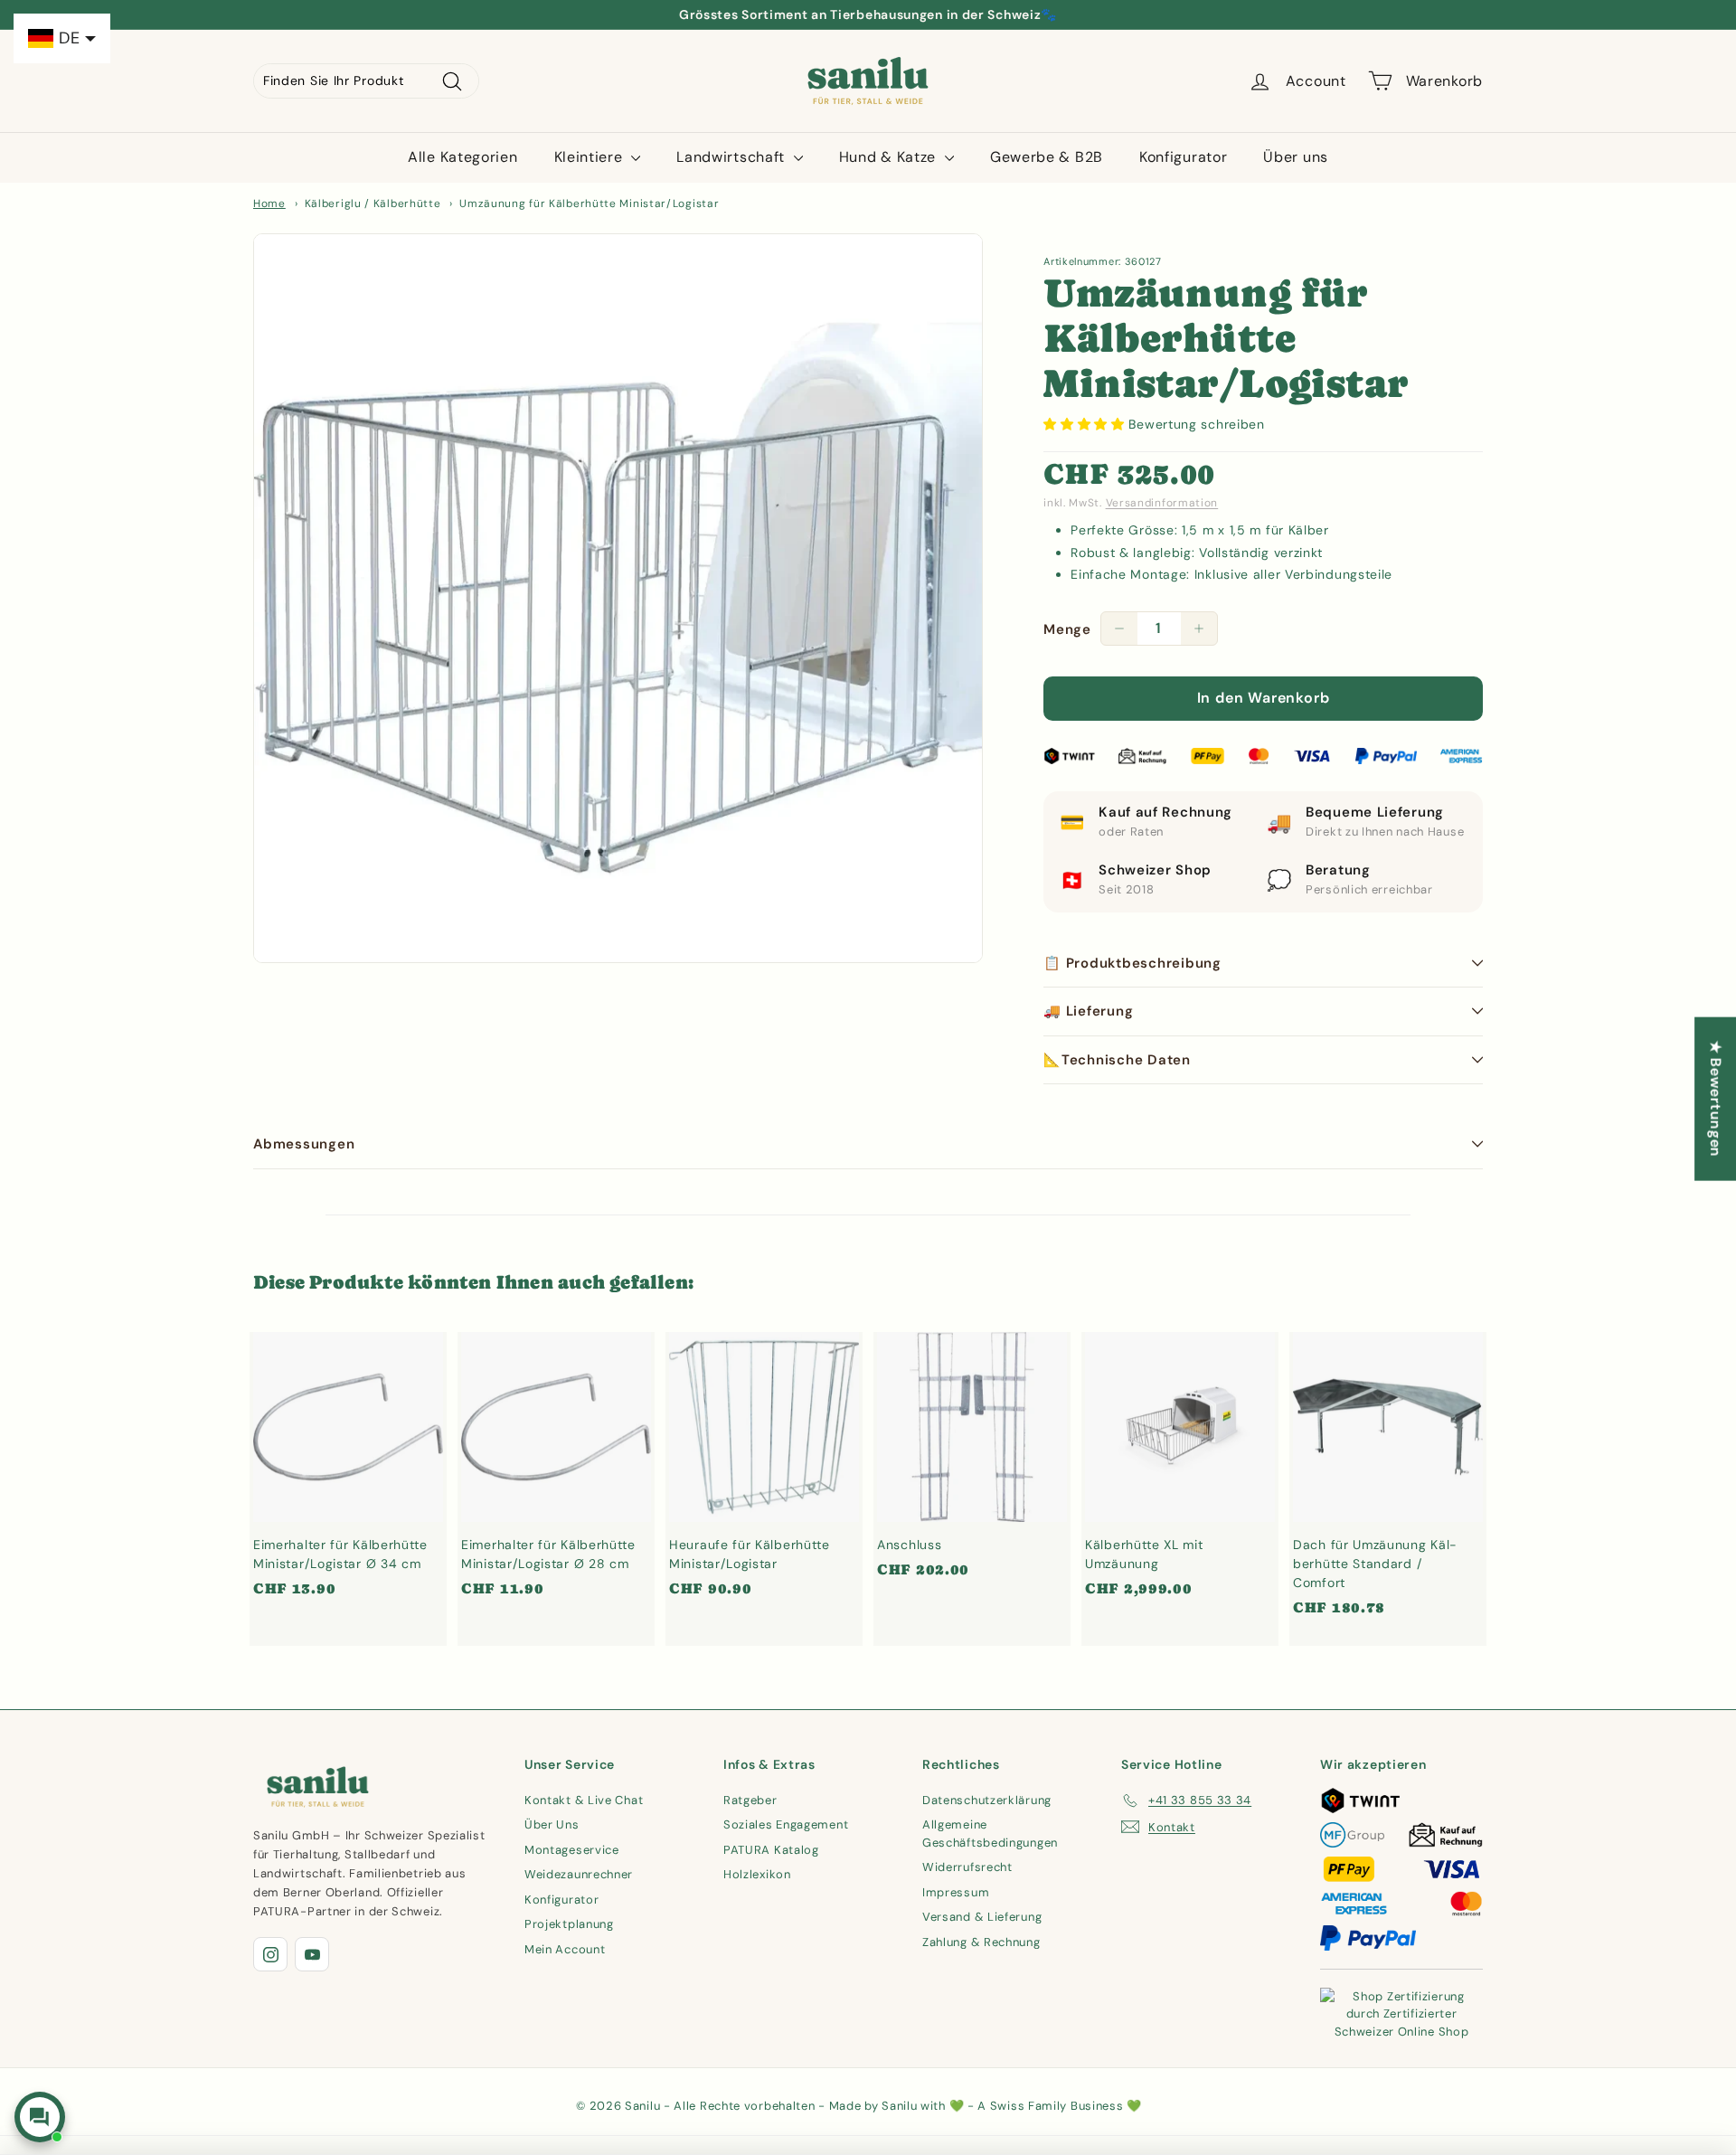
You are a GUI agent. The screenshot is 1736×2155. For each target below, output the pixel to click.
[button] (1086, 424)
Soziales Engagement (786, 1824)
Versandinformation (1162, 503)
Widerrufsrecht (967, 1867)
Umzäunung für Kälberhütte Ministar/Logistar (589, 203)
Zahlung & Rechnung (981, 1942)
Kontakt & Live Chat (584, 1800)
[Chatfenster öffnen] (40, 2117)
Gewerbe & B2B (1047, 157)
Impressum (956, 1892)
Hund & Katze (890, 157)
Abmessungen (304, 1144)
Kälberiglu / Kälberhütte (373, 203)
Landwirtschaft (733, 157)
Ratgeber (750, 1800)
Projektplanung (569, 1924)
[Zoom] (618, 598)
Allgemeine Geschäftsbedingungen (990, 1834)
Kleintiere (591, 157)
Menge (1067, 629)
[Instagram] (270, 1954)
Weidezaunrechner (579, 1874)
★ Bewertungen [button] (1716, 1098)
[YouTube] (312, 1954)
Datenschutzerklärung (987, 1800)
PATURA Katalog (771, 1850)
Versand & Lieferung (982, 1917)
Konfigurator (1183, 157)
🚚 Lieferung (1088, 1011)
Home (269, 203)
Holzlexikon (757, 1874)
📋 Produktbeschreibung (1132, 963)
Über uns (1296, 157)
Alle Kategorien (463, 157)
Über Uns (552, 1824)
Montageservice (572, 1850)
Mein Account (565, 1949)
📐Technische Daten (1117, 1060)
